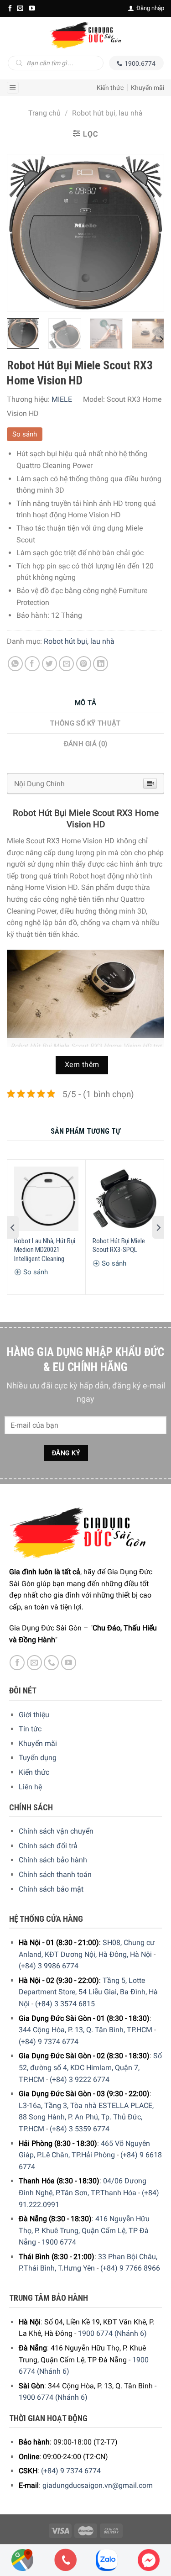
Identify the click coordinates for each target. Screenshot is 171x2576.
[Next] (149, 233)
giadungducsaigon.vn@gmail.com (98, 2485)
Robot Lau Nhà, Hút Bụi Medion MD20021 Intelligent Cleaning (45, 1250)
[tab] (85, 703)
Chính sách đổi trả (48, 1846)
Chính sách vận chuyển (56, 1831)
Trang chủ (44, 113)
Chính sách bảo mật (51, 1889)
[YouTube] (32, 8)
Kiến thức (110, 88)
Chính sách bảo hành (53, 1860)
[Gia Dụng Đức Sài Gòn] (85, 35)
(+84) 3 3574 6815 (65, 2004)
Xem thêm (82, 1065)
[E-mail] (20, 8)
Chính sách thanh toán (55, 1874)
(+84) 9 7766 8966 (130, 2268)
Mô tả (86, 703)
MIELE (62, 399)
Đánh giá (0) (86, 744)
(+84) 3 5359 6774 (80, 2129)
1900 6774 (59, 2242)
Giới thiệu (34, 1715)
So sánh (25, 434)
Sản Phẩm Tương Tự (86, 1131)
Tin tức (30, 1729)
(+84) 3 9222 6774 (80, 2079)
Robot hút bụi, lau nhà (107, 113)
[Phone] (66, 2560)
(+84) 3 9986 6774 (49, 1966)
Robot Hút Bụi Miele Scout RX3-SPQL (119, 1246)
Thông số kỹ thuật (85, 723)
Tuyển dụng (38, 1758)
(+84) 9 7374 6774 (49, 2042)
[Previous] (22, 233)
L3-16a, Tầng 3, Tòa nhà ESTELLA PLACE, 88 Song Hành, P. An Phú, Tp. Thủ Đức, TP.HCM (86, 2117)
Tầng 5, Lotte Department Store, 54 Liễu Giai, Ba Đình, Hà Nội (88, 1992)
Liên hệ (30, 1787)
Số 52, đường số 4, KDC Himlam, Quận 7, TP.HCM (90, 2067)
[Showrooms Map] (22, 2559)
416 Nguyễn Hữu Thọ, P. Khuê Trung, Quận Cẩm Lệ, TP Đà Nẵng (84, 2230)
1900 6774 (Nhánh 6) (112, 2333)
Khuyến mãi (148, 88)
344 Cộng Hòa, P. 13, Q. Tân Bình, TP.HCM (85, 2030)
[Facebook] (10, 8)
